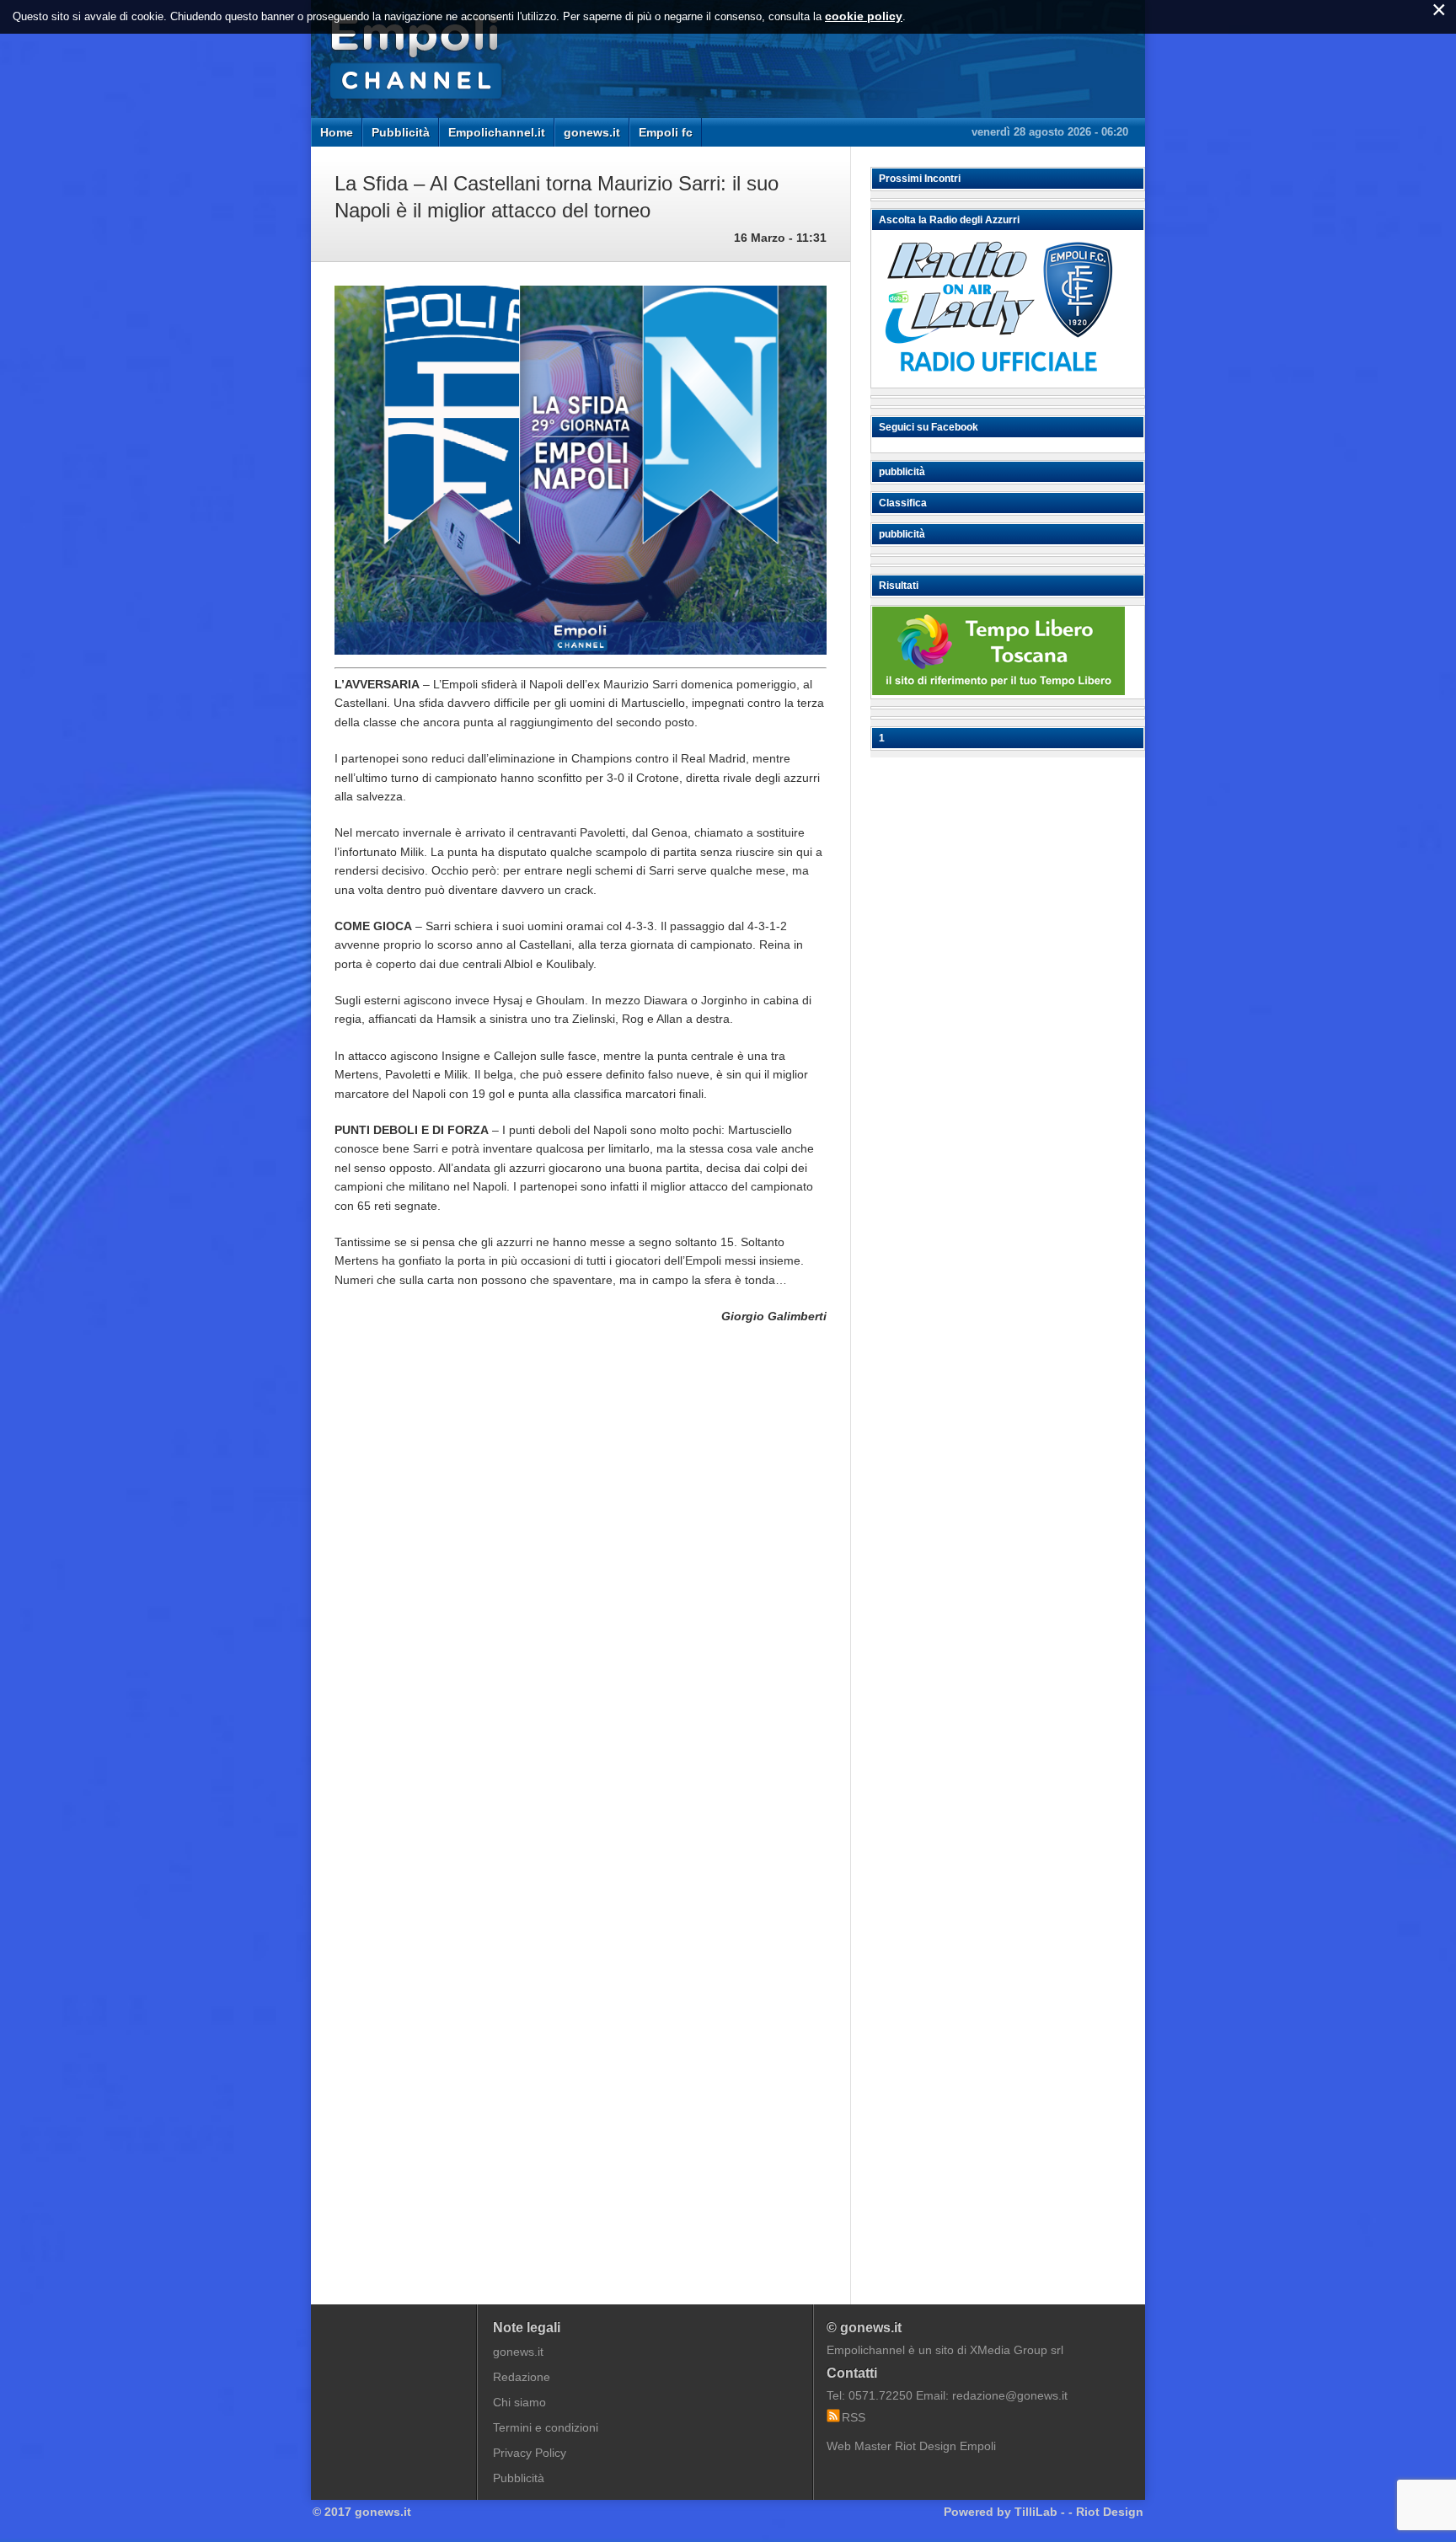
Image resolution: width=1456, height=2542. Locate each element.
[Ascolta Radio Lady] (998, 380)
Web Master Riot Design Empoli (911, 2446)
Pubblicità (401, 132)
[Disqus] (581, 1593)
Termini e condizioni (546, 2427)
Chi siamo (519, 2402)
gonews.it (592, 132)
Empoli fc (666, 132)
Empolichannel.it (497, 132)
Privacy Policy (530, 2453)
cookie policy (864, 16)
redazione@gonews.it (1010, 2395)
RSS (854, 2417)
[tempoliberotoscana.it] (998, 691)
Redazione (522, 2377)
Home (337, 132)
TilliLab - (1040, 2512)
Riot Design (1110, 2512)
